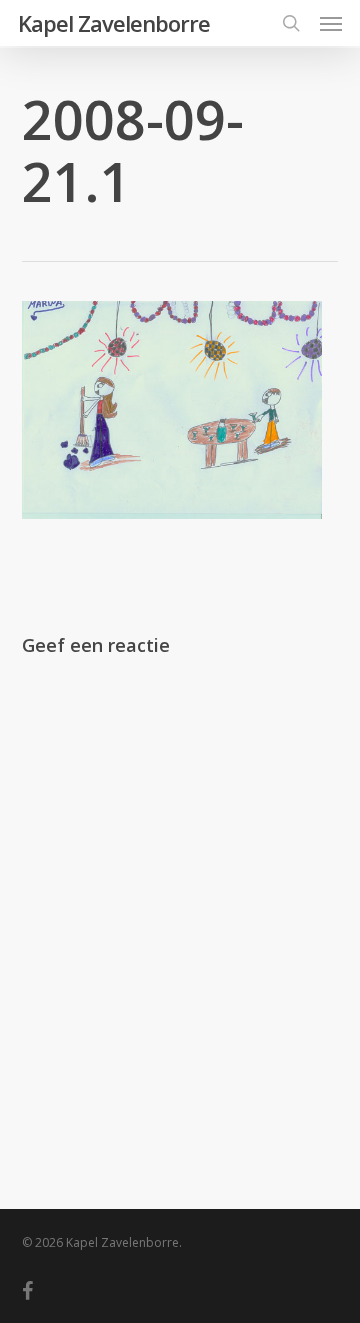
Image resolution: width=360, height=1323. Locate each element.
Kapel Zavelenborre (114, 23)
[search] (291, 23)
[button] (331, 23)
